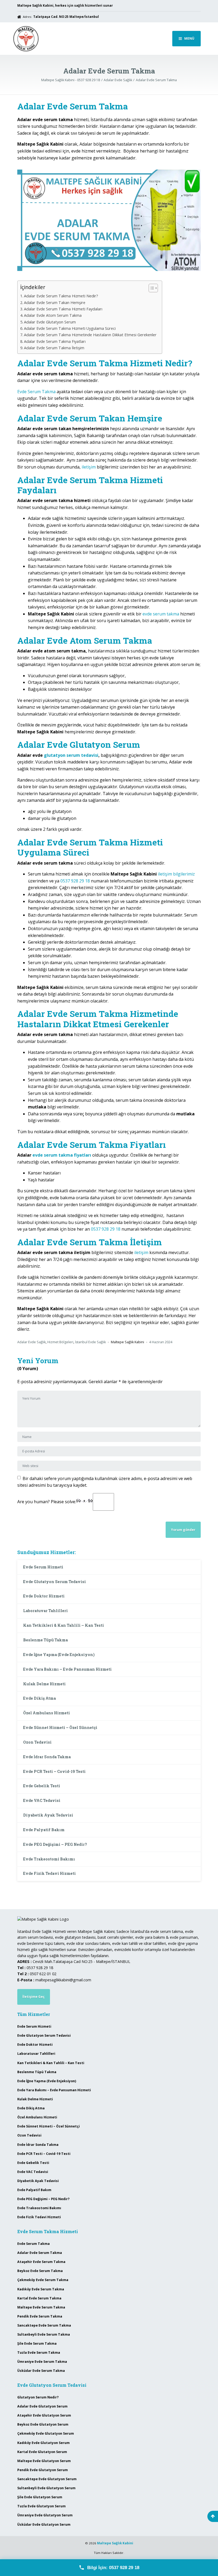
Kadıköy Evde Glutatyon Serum (43, 2443)
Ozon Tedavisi (37, 1742)
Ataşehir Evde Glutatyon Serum (44, 2415)
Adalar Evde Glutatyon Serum (50, 322)
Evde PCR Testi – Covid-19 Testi (54, 1771)
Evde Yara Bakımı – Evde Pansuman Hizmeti (67, 1669)
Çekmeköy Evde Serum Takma (43, 2280)
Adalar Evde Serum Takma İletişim (54, 348)
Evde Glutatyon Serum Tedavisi (54, 1582)
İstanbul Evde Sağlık (90, 1342)
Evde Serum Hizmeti (43, 1567)
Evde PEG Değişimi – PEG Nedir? (55, 1844)
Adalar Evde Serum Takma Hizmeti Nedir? (61, 296)
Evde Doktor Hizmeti (44, 1596)
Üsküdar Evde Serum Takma (41, 2371)
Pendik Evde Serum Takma (40, 2316)
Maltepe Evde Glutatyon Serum (44, 2461)
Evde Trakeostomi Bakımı (49, 1859)
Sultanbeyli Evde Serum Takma (44, 2334)
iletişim (89, 467)
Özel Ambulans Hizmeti (47, 1713)
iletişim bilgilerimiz (176, 874)
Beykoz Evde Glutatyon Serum (43, 2424)
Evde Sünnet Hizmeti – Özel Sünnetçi (60, 1727)
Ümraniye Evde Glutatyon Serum (45, 2515)
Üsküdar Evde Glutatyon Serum (44, 2524)
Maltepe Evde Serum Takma (41, 2307)
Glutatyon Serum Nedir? (38, 2397)
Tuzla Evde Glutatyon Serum (41, 2506)
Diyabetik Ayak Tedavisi (48, 1815)
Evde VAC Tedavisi (42, 1800)
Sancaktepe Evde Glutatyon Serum (47, 2479)
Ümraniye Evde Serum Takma (42, 2362)
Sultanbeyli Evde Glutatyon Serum (46, 2488)
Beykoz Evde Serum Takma (40, 2271)
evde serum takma (161, 614)
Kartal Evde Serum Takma (39, 2298)
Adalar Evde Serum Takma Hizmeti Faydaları (63, 309)
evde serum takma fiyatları (62, 1155)
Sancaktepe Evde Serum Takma (44, 2325)
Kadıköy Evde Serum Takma (41, 2289)
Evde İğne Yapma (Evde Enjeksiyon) (59, 1655)
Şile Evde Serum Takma (37, 2343)
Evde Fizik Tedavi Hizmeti (49, 1873)
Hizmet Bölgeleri (60, 1342)
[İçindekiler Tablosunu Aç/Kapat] (151, 288)
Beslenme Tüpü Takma (45, 1640)
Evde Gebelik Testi (42, 1786)
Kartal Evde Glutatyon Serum (42, 2452)
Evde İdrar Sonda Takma (47, 1757)
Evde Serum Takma (36, 392)
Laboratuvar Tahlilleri (45, 1611)
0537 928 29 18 (75, 881)
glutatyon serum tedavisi (71, 755)
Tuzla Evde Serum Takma (39, 2353)
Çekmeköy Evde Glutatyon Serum (46, 2433)
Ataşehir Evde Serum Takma (41, 2262)
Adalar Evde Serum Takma (40, 2253)
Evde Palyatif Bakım (44, 1830)
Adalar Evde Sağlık (32, 1342)
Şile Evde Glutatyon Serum (40, 2497)
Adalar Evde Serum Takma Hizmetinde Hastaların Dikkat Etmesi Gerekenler (90, 335)
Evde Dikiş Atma (39, 1698)
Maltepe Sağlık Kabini (115, 2543)
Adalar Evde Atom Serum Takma (53, 315)
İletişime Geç (33, 1997)
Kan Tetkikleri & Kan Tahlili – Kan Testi (64, 1625)
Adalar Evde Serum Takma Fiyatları (55, 341)
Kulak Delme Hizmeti (44, 1684)
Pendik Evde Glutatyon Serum (43, 2470)
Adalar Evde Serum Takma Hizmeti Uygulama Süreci (70, 328)
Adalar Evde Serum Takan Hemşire (55, 303)
